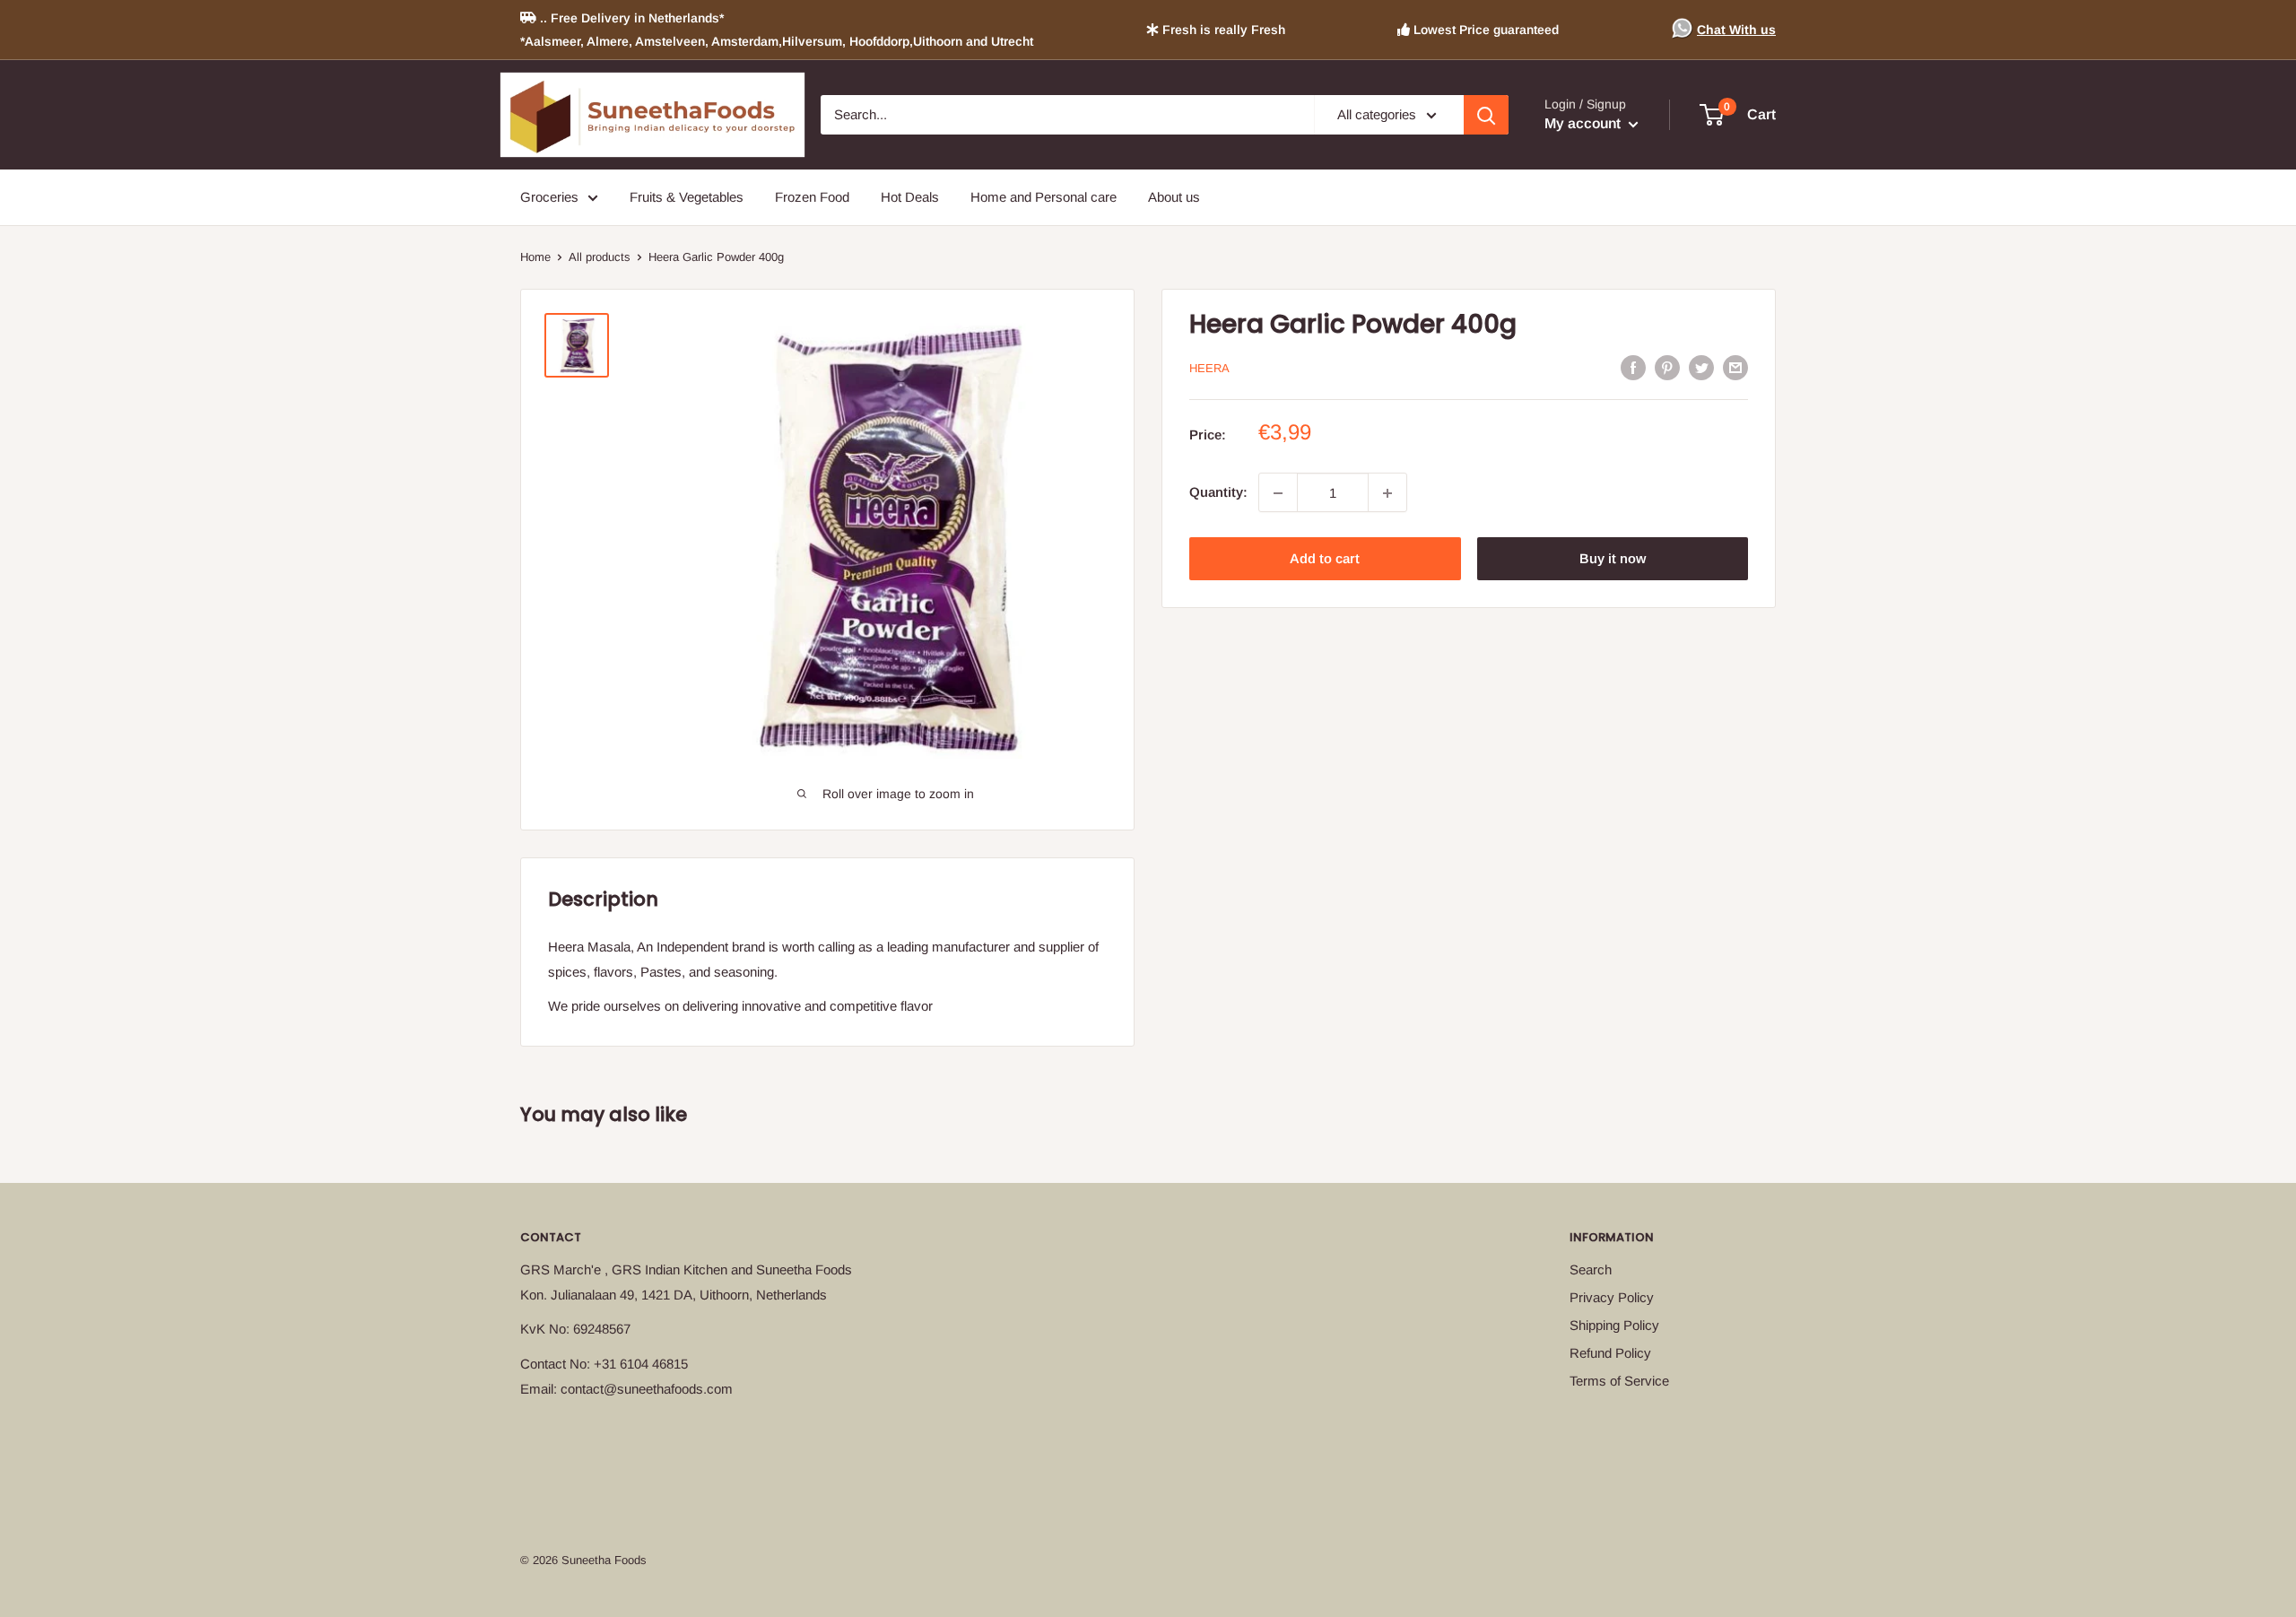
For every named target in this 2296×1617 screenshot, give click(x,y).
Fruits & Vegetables (687, 197)
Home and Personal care (1044, 197)
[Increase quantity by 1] (1387, 493)
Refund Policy (1610, 1353)
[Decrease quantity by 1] (1278, 493)
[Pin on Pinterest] (1667, 367)
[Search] (1486, 115)
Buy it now (1613, 559)
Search (1591, 1269)
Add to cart (1325, 559)
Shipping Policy (1614, 1325)
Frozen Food (812, 197)
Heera (1209, 368)
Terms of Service (1619, 1381)
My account (1584, 123)
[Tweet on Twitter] (1701, 367)
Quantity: (1218, 493)
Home (535, 257)
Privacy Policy (1612, 1297)
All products (600, 257)
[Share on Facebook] (1633, 367)
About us (1174, 197)
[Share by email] (1735, 367)
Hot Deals (910, 197)
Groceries (549, 197)
